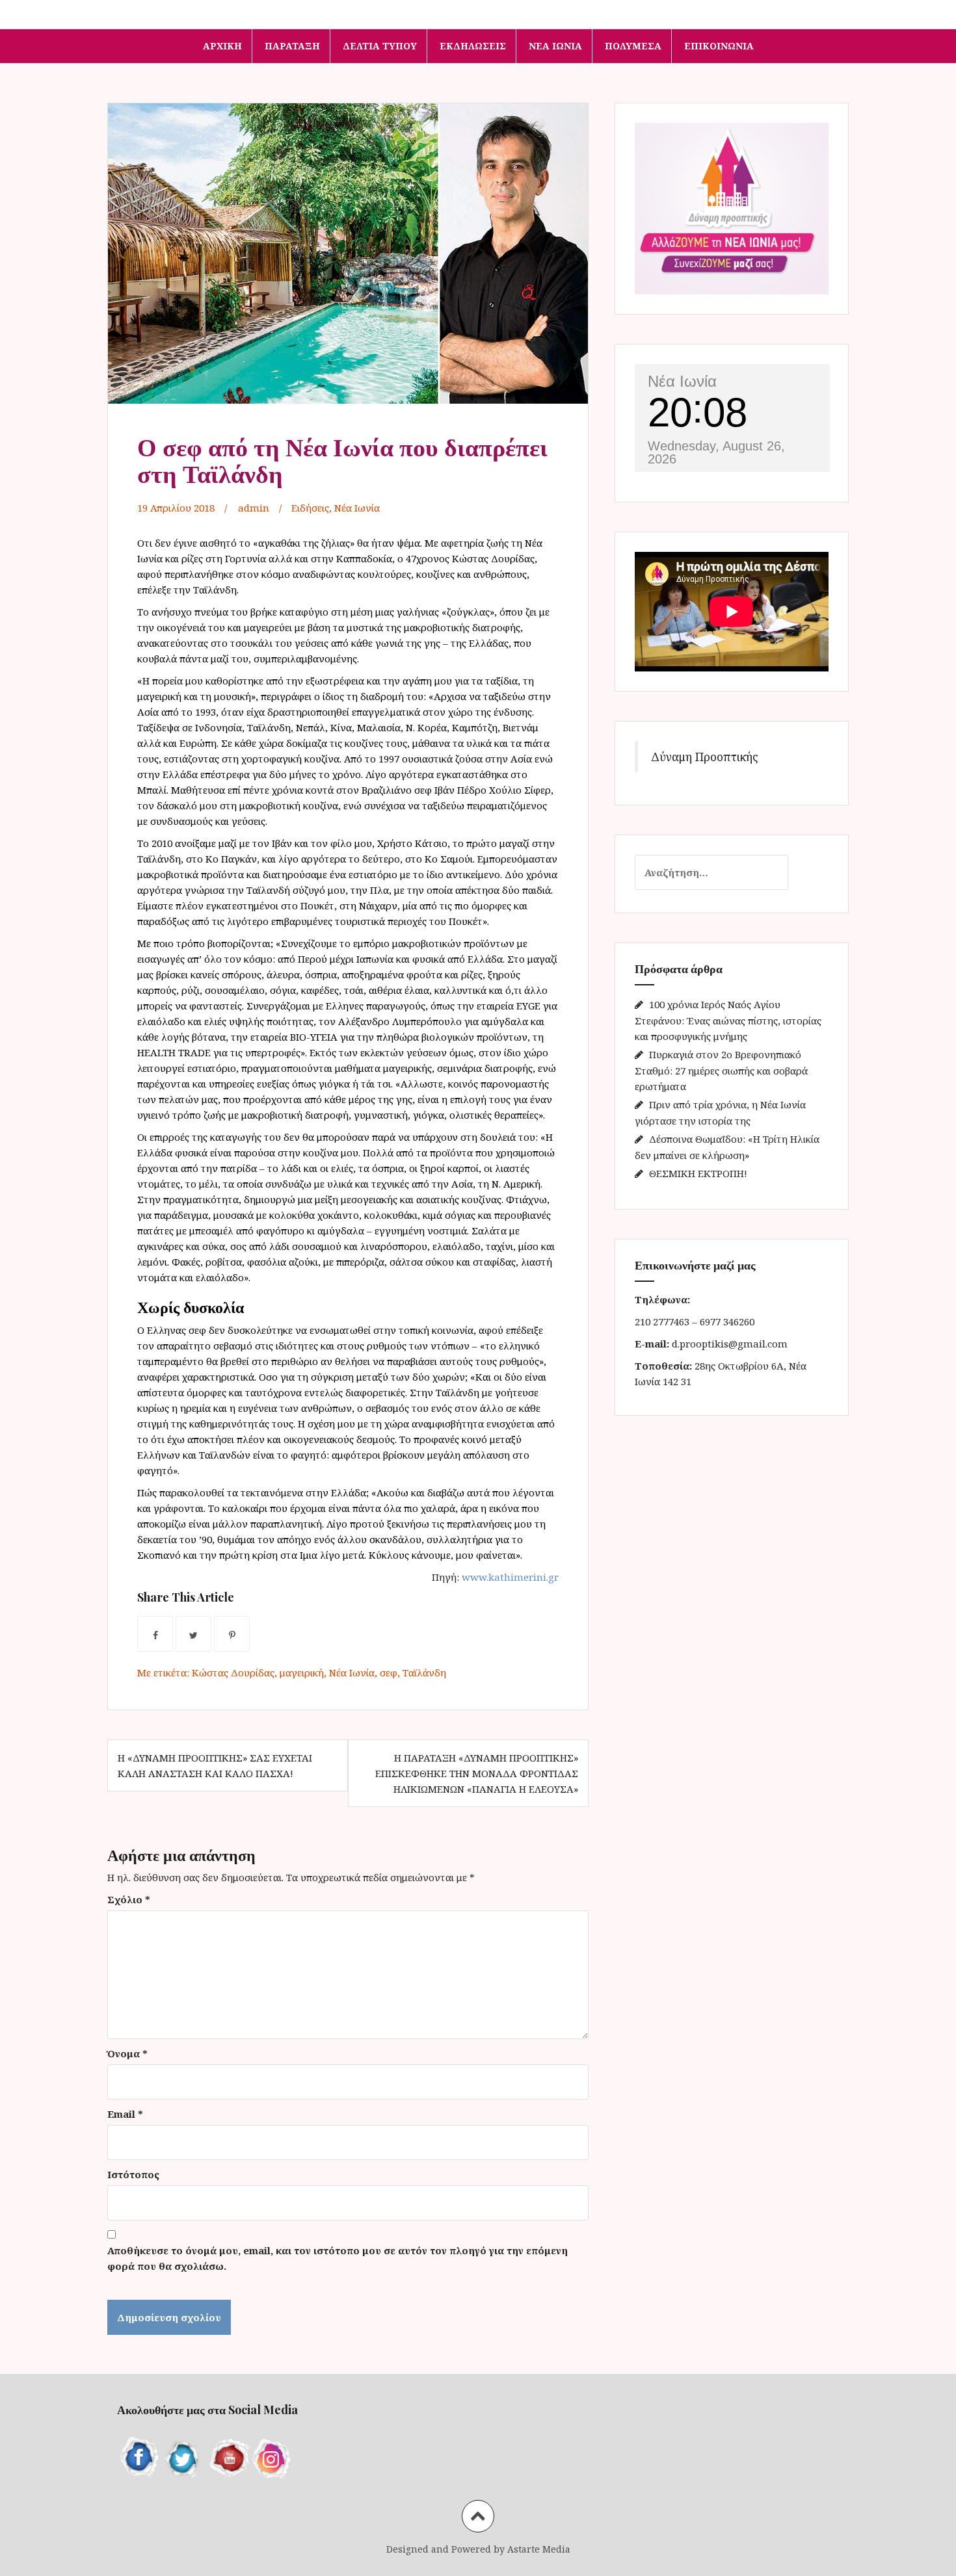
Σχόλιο (129, 1899)
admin (254, 508)
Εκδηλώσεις (473, 46)
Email (125, 2114)
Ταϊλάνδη (424, 1672)
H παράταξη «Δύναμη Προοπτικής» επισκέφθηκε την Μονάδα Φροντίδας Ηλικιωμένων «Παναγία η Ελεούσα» (477, 1773)
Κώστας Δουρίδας (233, 1672)
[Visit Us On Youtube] (228, 2456)
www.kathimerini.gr (510, 1577)
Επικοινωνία (719, 46)
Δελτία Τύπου (380, 46)
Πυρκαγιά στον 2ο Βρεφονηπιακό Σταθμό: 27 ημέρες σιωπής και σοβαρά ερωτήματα (721, 1070)
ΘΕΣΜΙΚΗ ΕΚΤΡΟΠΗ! (698, 1173)
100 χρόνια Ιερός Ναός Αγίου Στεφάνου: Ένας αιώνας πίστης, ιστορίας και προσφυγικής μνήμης (728, 1020)
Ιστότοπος (133, 2174)
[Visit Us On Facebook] (139, 2456)
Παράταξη (292, 46)
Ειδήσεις (310, 508)
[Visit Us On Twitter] (183, 2456)
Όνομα (127, 2053)
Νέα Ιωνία (555, 46)
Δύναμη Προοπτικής (705, 757)
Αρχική (222, 46)
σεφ (389, 1672)
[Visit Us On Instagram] (272, 2456)
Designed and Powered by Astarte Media (478, 2549)
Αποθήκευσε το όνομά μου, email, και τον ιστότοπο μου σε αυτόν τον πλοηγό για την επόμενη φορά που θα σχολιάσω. (338, 2258)
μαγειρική (302, 1672)
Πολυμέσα (633, 46)
